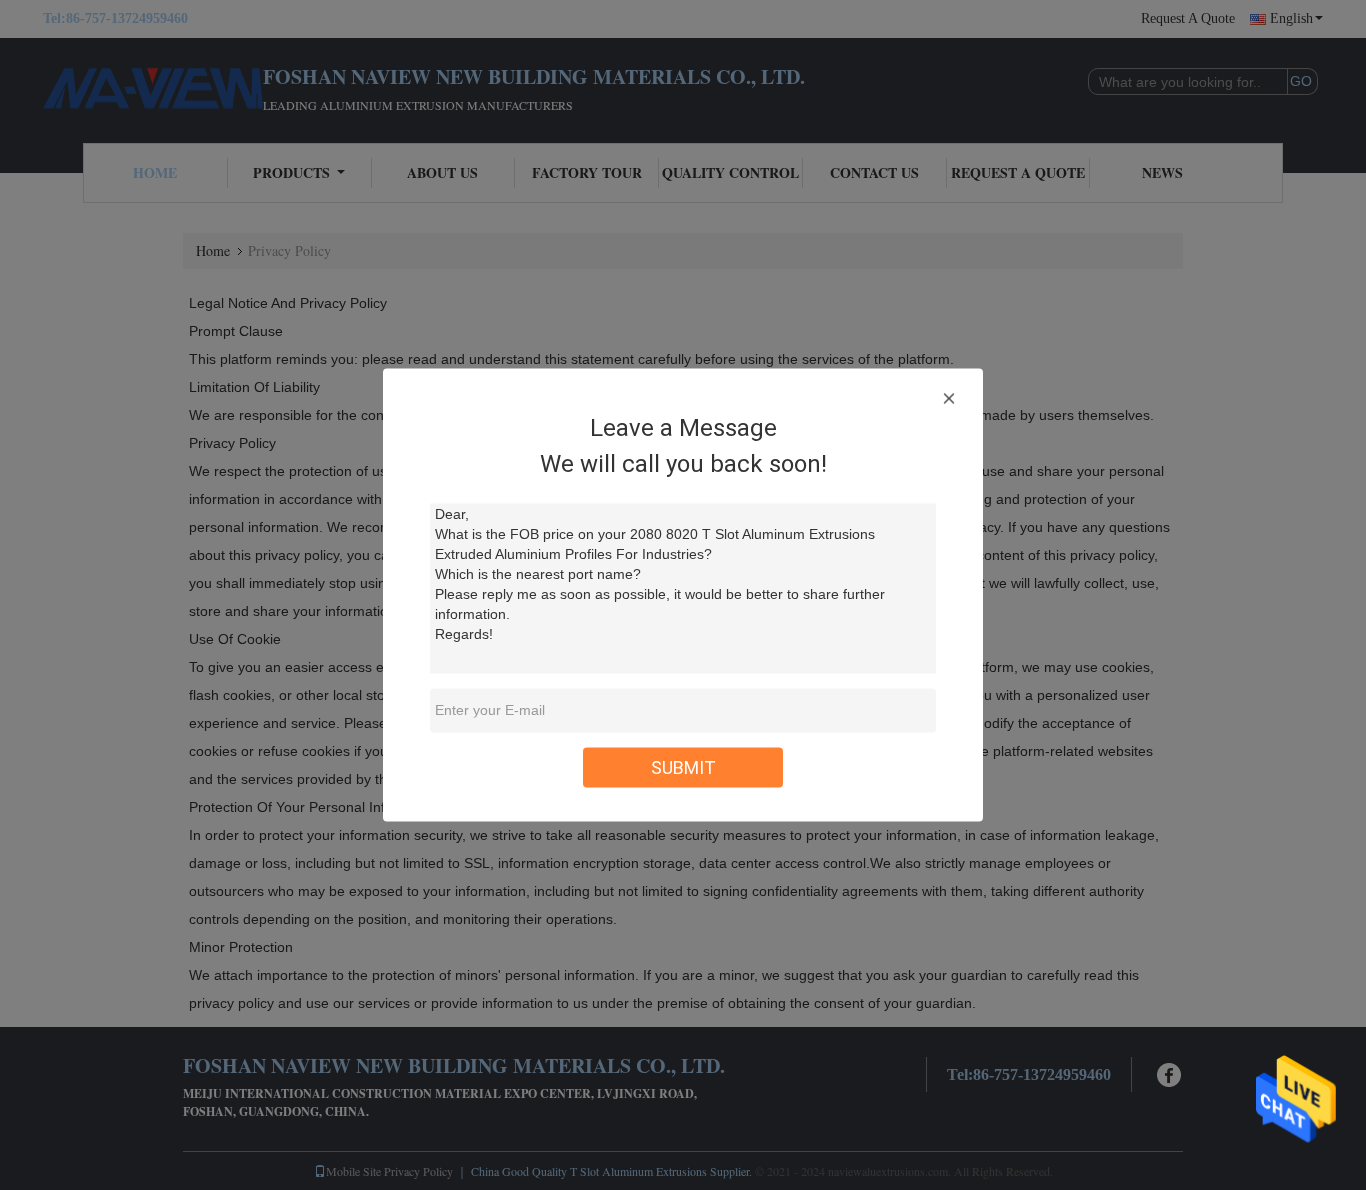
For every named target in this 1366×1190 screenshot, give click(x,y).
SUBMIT (683, 767)
